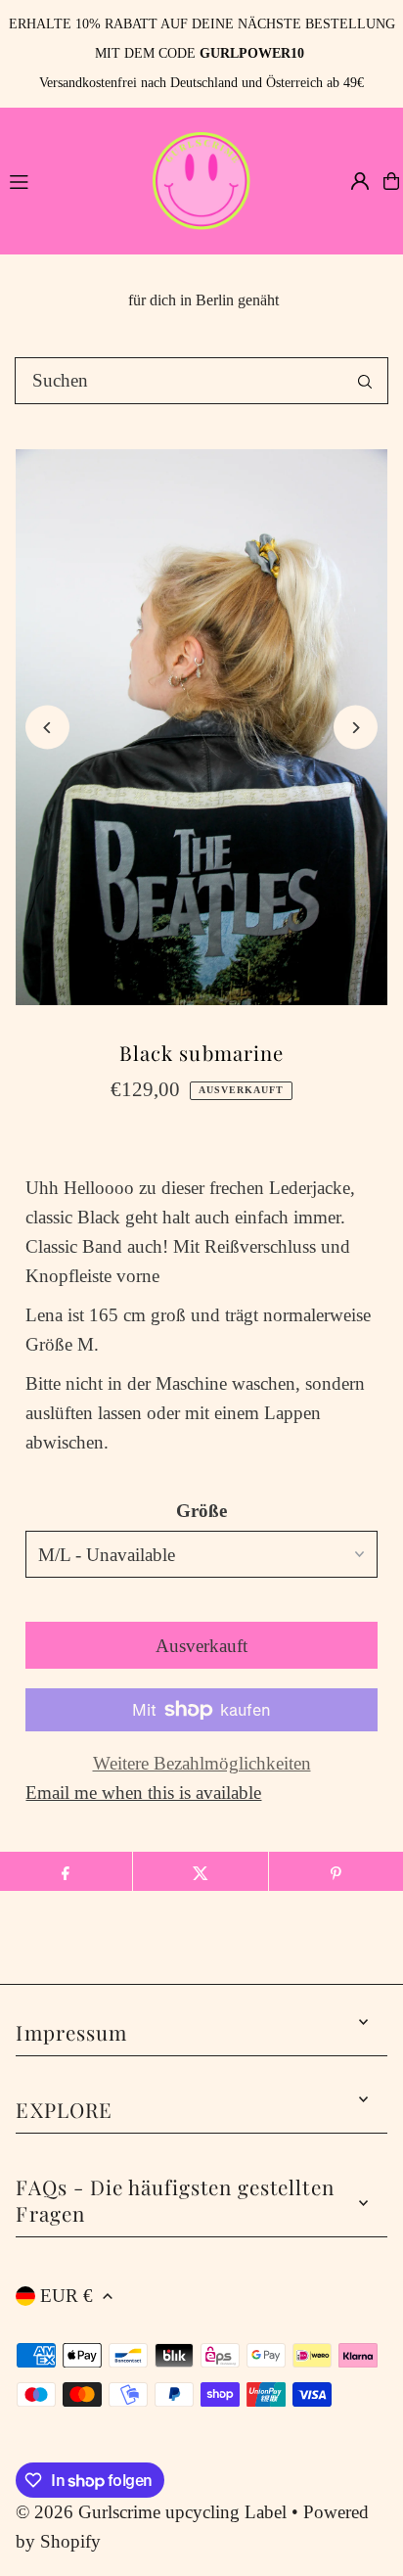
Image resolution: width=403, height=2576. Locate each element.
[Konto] (360, 181)
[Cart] (391, 181)
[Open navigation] (69, 180)
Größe (201, 1511)
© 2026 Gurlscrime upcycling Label (151, 2512)
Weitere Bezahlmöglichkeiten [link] (202, 1763)
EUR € (67, 2296)
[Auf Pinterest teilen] (336, 1871)
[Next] (356, 728)
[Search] (365, 381)
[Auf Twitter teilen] (200, 1871)
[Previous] (47, 728)
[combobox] (201, 381)
